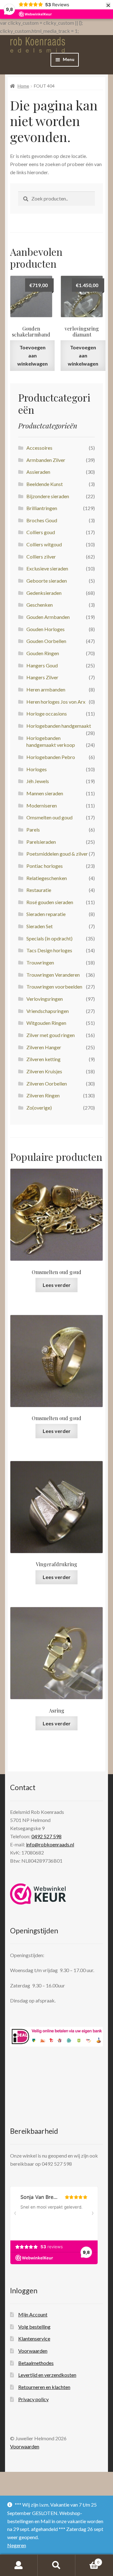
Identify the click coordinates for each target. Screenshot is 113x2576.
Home (23, 86)
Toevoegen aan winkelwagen (32, 355)
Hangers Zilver (42, 677)
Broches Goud (42, 520)
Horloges (37, 769)
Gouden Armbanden (48, 617)
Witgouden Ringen (46, 1023)
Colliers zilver (41, 557)
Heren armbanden (46, 689)
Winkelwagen (87, 2560)
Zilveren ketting (43, 1059)
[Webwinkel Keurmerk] (38, 1894)
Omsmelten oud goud (49, 817)
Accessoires (39, 448)
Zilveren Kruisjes (44, 1071)
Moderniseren (42, 805)
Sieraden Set (40, 926)
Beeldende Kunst (45, 484)
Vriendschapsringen (48, 1011)
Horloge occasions (47, 714)
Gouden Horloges (46, 629)
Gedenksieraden (44, 593)
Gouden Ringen (43, 653)
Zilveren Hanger (44, 1047)
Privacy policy (33, 2399)
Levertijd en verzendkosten (47, 2375)
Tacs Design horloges (49, 950)
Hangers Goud (42, 665)
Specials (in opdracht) (49, 938)
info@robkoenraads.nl (50, 1844)
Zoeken (56, 2565)
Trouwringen (40, 962)
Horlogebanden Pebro (51, 757)
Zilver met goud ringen (51, 1035)
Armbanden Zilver (46, 460)
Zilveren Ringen (43, 1095)
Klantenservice (34, 2338)
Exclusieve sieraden (47, 568)
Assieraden (38, 472)
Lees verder (57, 1285)
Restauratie (39, 890)
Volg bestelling (34, 2327)
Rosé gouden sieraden (50, 902)
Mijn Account (33, 2314)
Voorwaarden (33, 2351)
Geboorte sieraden (47, 581)
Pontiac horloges (45, 866)
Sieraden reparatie (46, 914)
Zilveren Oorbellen (47, 1083)
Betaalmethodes (36, 2363)
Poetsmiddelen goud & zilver (57, 854)
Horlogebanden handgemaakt (59, 726)
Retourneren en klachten (44, 2387)
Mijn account (19, 2565)
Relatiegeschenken (47, 878)
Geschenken (40, 605)
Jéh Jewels (38, 781)
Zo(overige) (39, 1108)
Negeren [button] (17, 2545)
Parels (33, 830)
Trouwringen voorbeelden (54, 987)
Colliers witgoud (44, 544)
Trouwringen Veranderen (53, 975)
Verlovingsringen (45, 999)
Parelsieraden (41, 842)
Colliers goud (41, 532)
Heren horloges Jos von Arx (56, 702)
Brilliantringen (42, 508)
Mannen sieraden (45, 793)
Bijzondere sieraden (48, 496)
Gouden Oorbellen (46, 641)
